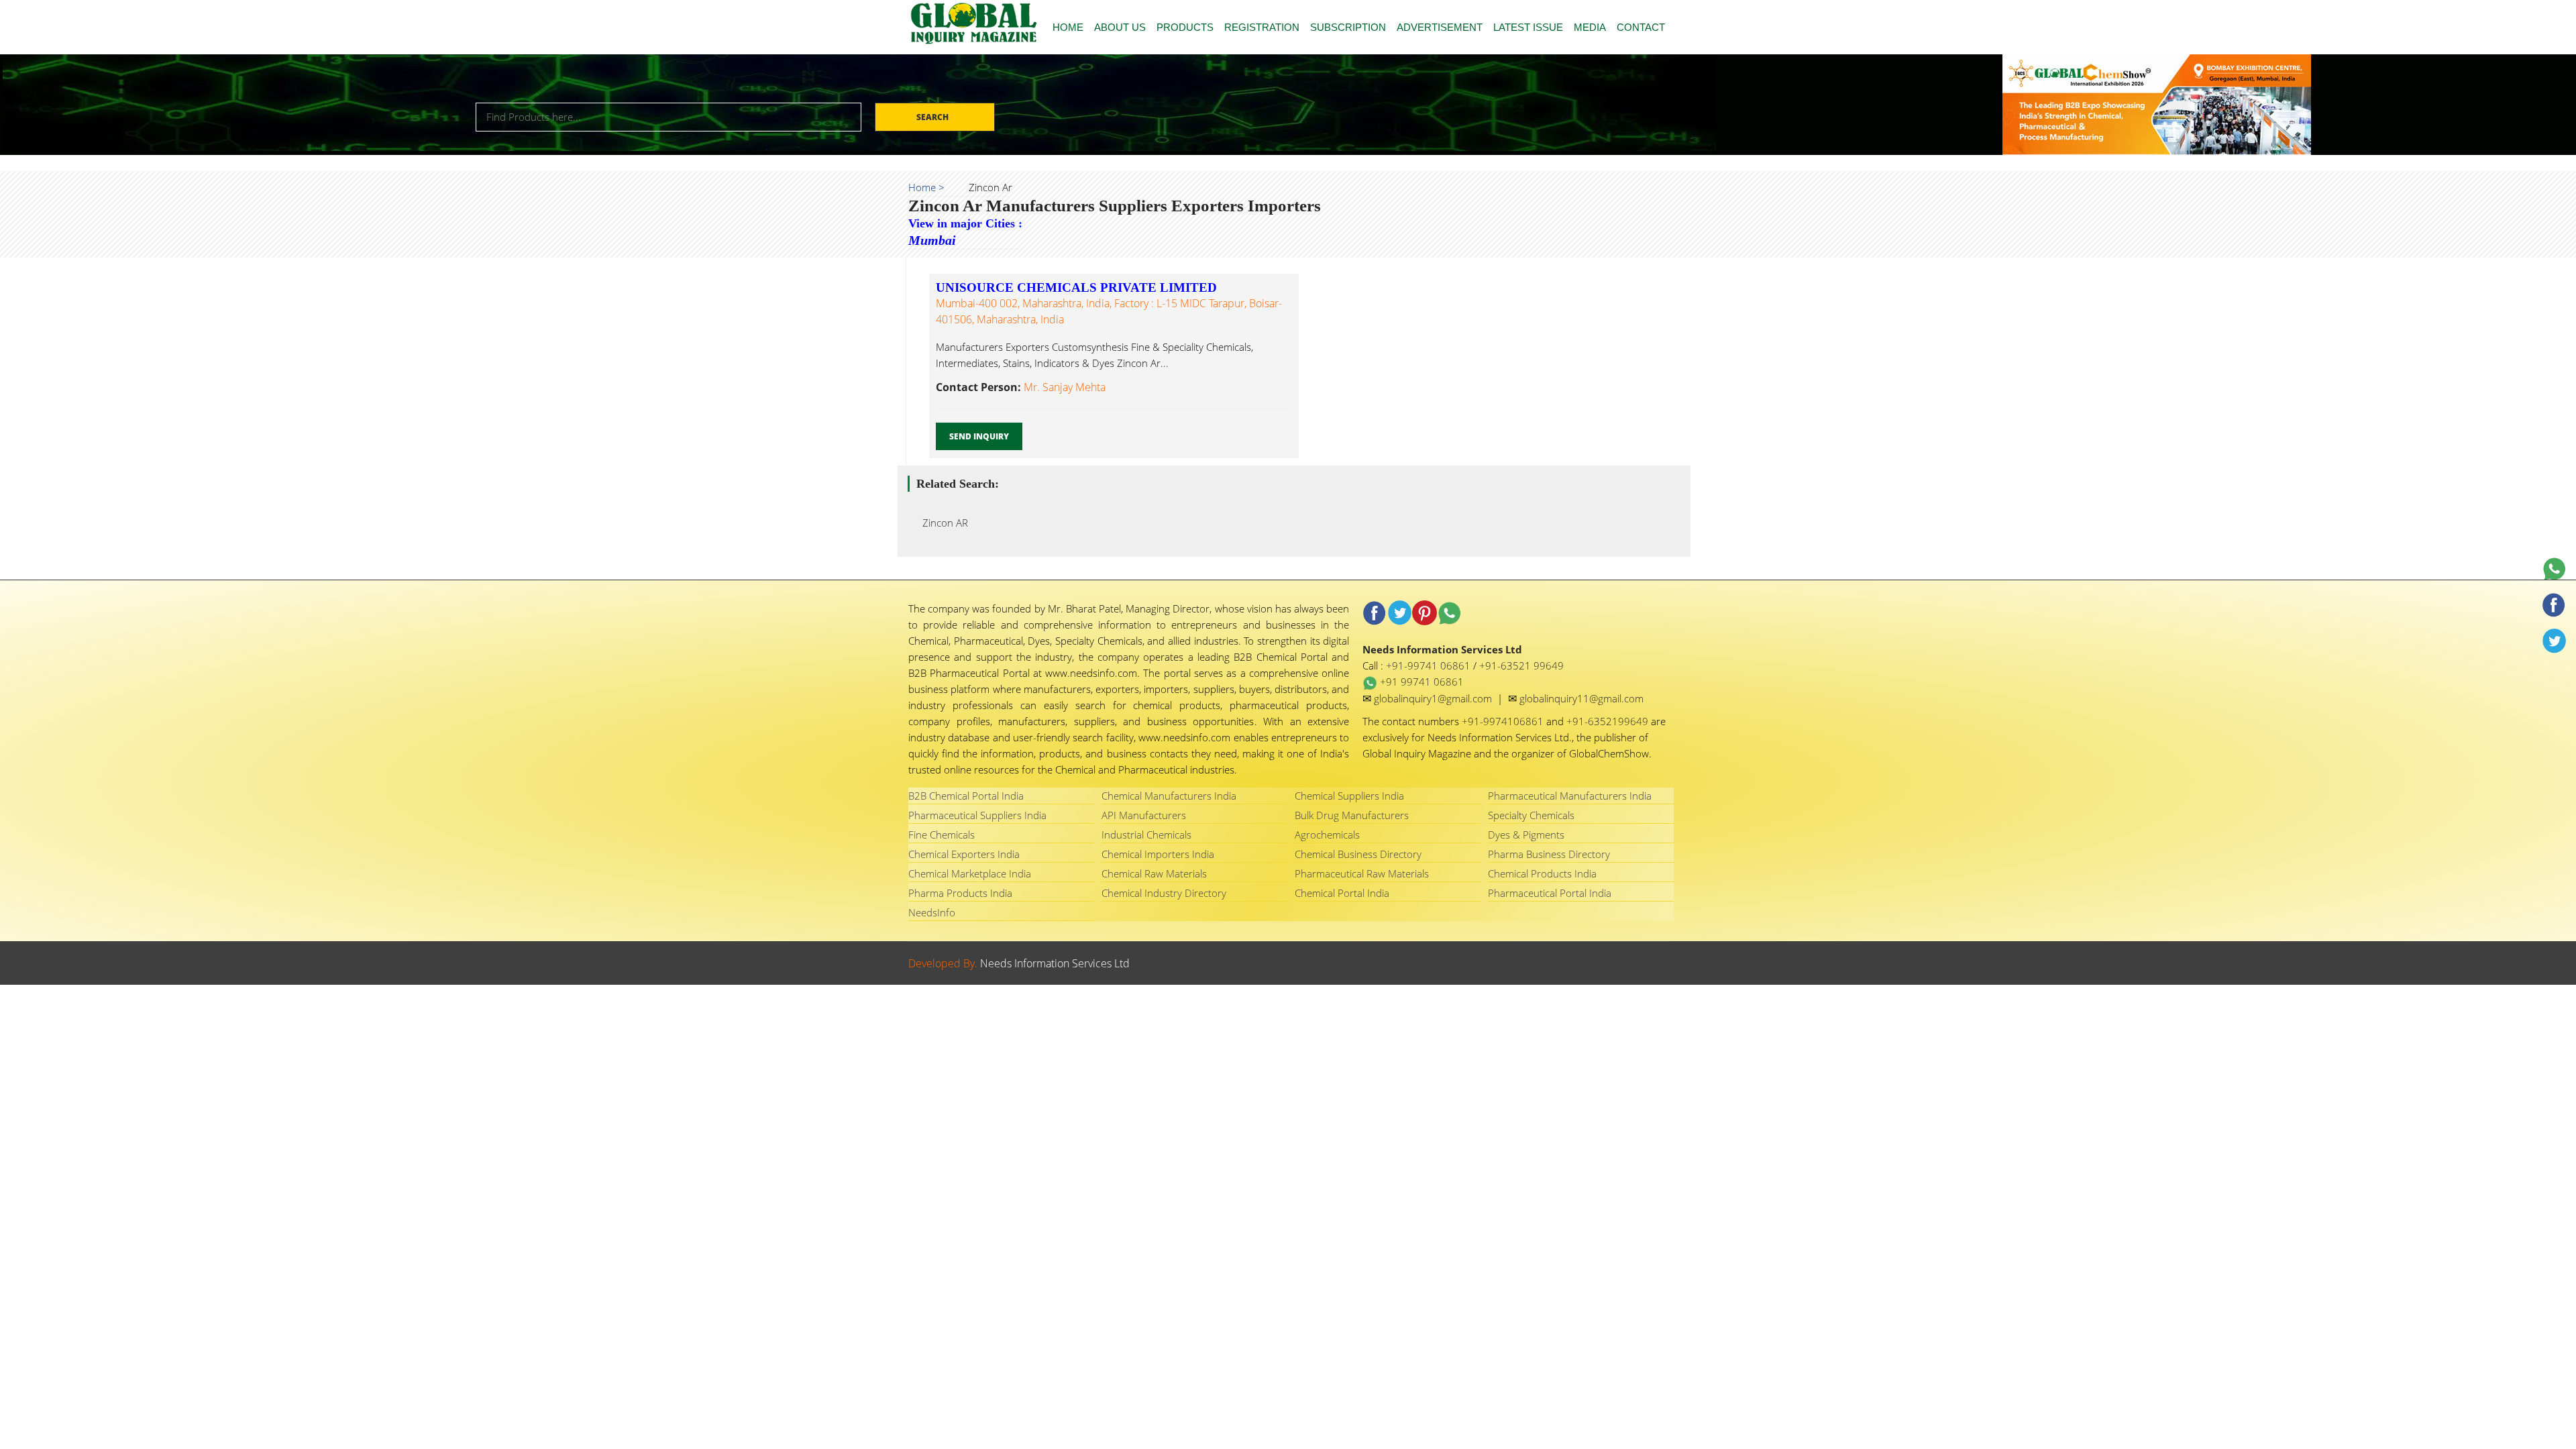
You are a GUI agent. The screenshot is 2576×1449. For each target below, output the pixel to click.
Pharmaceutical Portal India (1550, 893)
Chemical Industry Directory (1164, 893)
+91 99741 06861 (1420, 682)
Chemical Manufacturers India (1169, 796)
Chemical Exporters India (964, 854)
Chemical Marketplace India (970, 873)
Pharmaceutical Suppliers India (977, 815)
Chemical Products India (1542, 873)
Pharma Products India (960, 893)
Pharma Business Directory (1549, 854)
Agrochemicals (1327, 835)
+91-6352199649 (1609, 721)
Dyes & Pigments (1526, 835)
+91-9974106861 (1504, 721)
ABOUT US (1120, 27)
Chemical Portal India (1342, 893)
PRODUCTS (1185, 27)
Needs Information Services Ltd (1055, 963)
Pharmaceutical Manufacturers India (1570, 796)
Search (933, 117)
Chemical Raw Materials (1154, 873)
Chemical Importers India (1158, 854)
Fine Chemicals (942, 835)
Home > (926, 187)
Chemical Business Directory (1358, 854)
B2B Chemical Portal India (966, 796)
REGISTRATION (1262, 27)
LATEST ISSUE (1528, 27)
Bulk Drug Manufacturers (1352, 815)
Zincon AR (941, 523)
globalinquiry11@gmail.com (1581, 698)
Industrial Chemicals (1146, 835)
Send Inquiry (979, 436)
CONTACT (1641, 27)
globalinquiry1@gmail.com (1434, 698)
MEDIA (1590, 27)
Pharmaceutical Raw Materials (1362, 873)
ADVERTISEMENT (1440, 27)
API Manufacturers (1144, 815)
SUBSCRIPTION (1348, 27)
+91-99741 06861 (1430, 665)
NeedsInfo (932, 912)
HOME (1068, 27)
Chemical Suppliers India (1349, 796)
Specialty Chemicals (1531, 815)
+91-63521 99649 (1521, 665)
